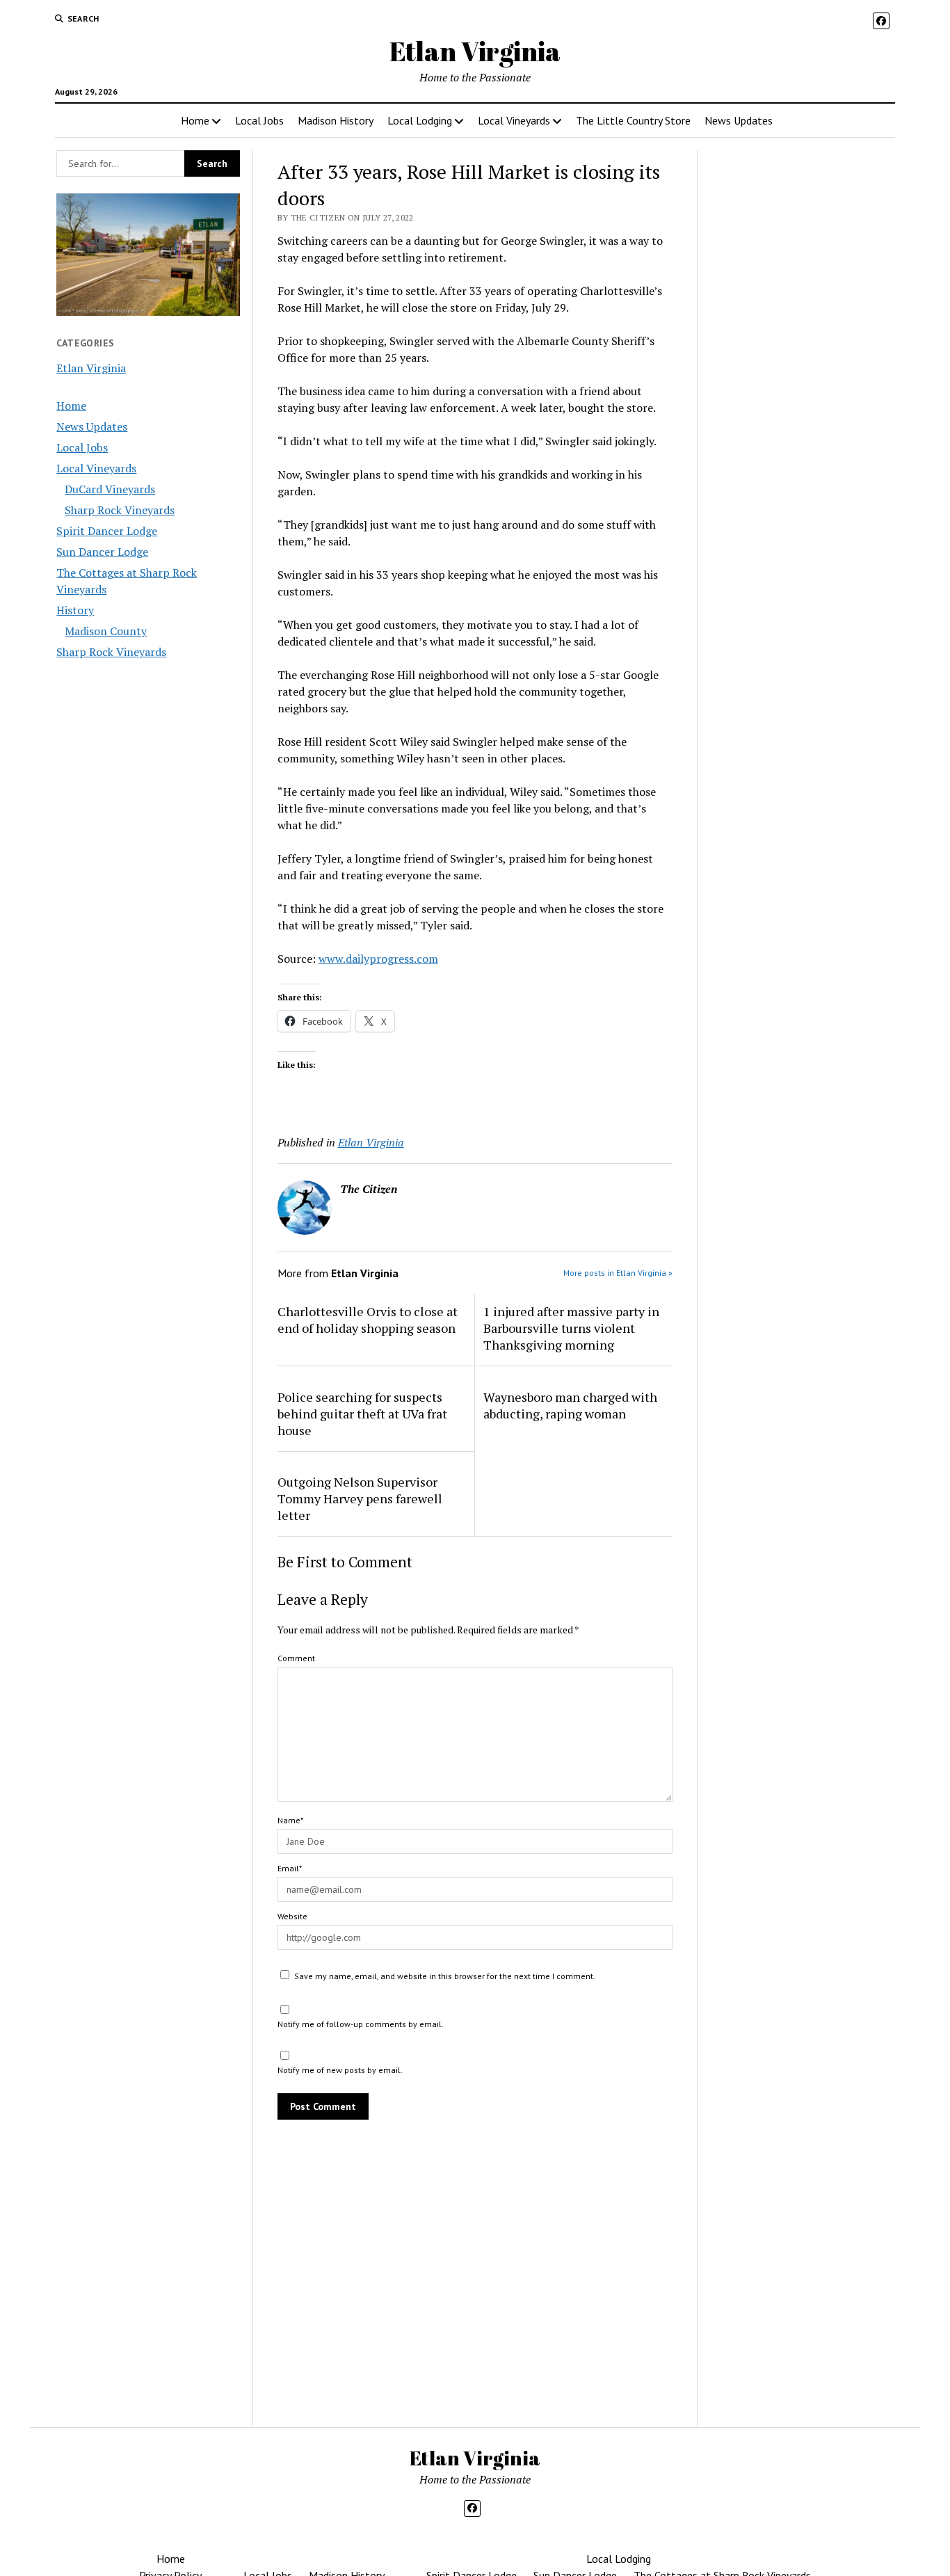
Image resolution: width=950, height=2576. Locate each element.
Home (195, 120)
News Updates (739, 120)
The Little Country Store (633, 120)
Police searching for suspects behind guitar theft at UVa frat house (362, 1414)
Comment (296, 1658)
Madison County (106, 631)
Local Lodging (420, 120)
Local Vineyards (514, 120)
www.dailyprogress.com (378, 959)
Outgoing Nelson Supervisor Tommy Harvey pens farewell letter (360, 1498)
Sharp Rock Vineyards (120, 510)
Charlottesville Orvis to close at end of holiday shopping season (368, 1320)
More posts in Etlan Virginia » (618, 1273)
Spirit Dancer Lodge (107, 531)
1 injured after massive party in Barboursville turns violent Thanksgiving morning (571, 1328)
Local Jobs (259, 120)
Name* (290, 1820)
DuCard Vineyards (110, 489)
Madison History (336, 120)
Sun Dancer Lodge (102, 552)
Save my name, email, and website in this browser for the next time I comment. (445, 1976)
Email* (290, 1868)
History (75, 610)
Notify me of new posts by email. (340, 2070)
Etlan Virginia (475, 51)
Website (292, 1916)
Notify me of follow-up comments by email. (361, 2024)
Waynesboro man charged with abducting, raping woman (570, 1405)
